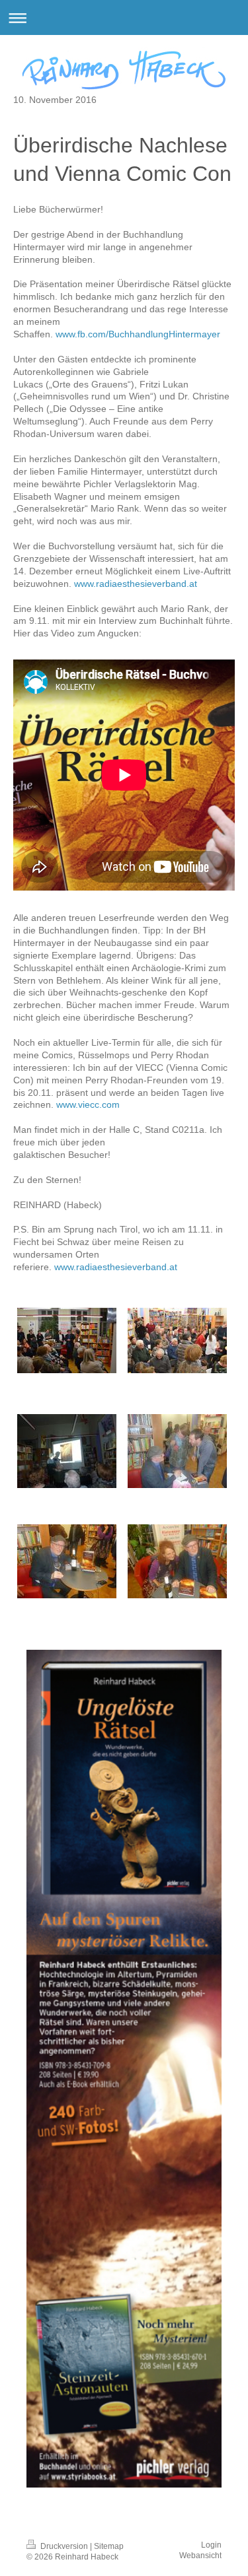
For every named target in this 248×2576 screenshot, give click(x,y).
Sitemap (109, 2546)
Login (211, 2545)
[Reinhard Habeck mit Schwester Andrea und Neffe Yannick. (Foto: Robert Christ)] (177, 1451)
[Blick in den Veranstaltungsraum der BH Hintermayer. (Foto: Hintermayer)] (177, 1340)
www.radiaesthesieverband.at (136, 584)
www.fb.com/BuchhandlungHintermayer (138, 334)
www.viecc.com (88, 1104)
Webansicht (200, 2556)
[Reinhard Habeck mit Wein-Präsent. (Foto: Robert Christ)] (67, 1561)
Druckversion (64, 2546)
